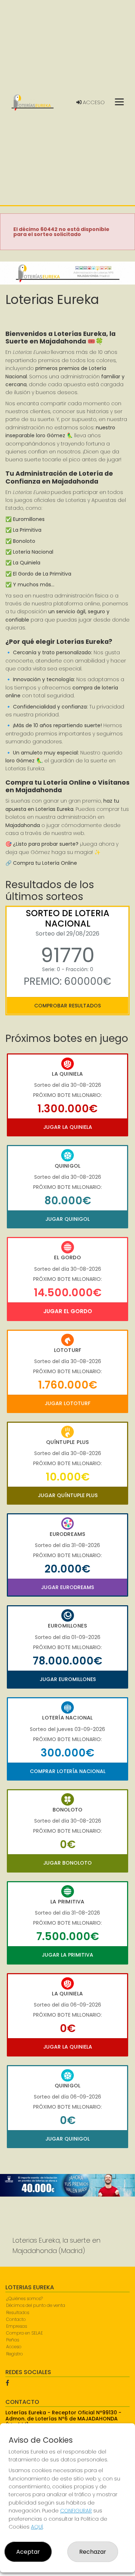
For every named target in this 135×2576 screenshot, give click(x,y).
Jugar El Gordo (68, 1311)
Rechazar (93, 2552)
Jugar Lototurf (67, 1403)
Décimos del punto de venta (36, 2305)
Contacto (16, 2319)
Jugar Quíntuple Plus (68, 1495)
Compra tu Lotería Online (45, 863)
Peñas (13, 2340)
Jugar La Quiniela (68, 1127)
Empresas (17, 2326)
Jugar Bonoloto (67, 1863)
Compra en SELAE (24, 2333)
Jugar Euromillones (68, 1679)
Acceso (93, 102)
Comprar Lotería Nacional (68, 1771)
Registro (14, 2354)
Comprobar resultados (67, 1006)
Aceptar (28, 2552)
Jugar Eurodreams (67, 1587)
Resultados (18, 2312)
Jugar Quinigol (67, 1219)
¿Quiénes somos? (24, 2298)
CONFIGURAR (76, 2511)
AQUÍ (37, 2527)
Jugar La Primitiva (67, 1955)
